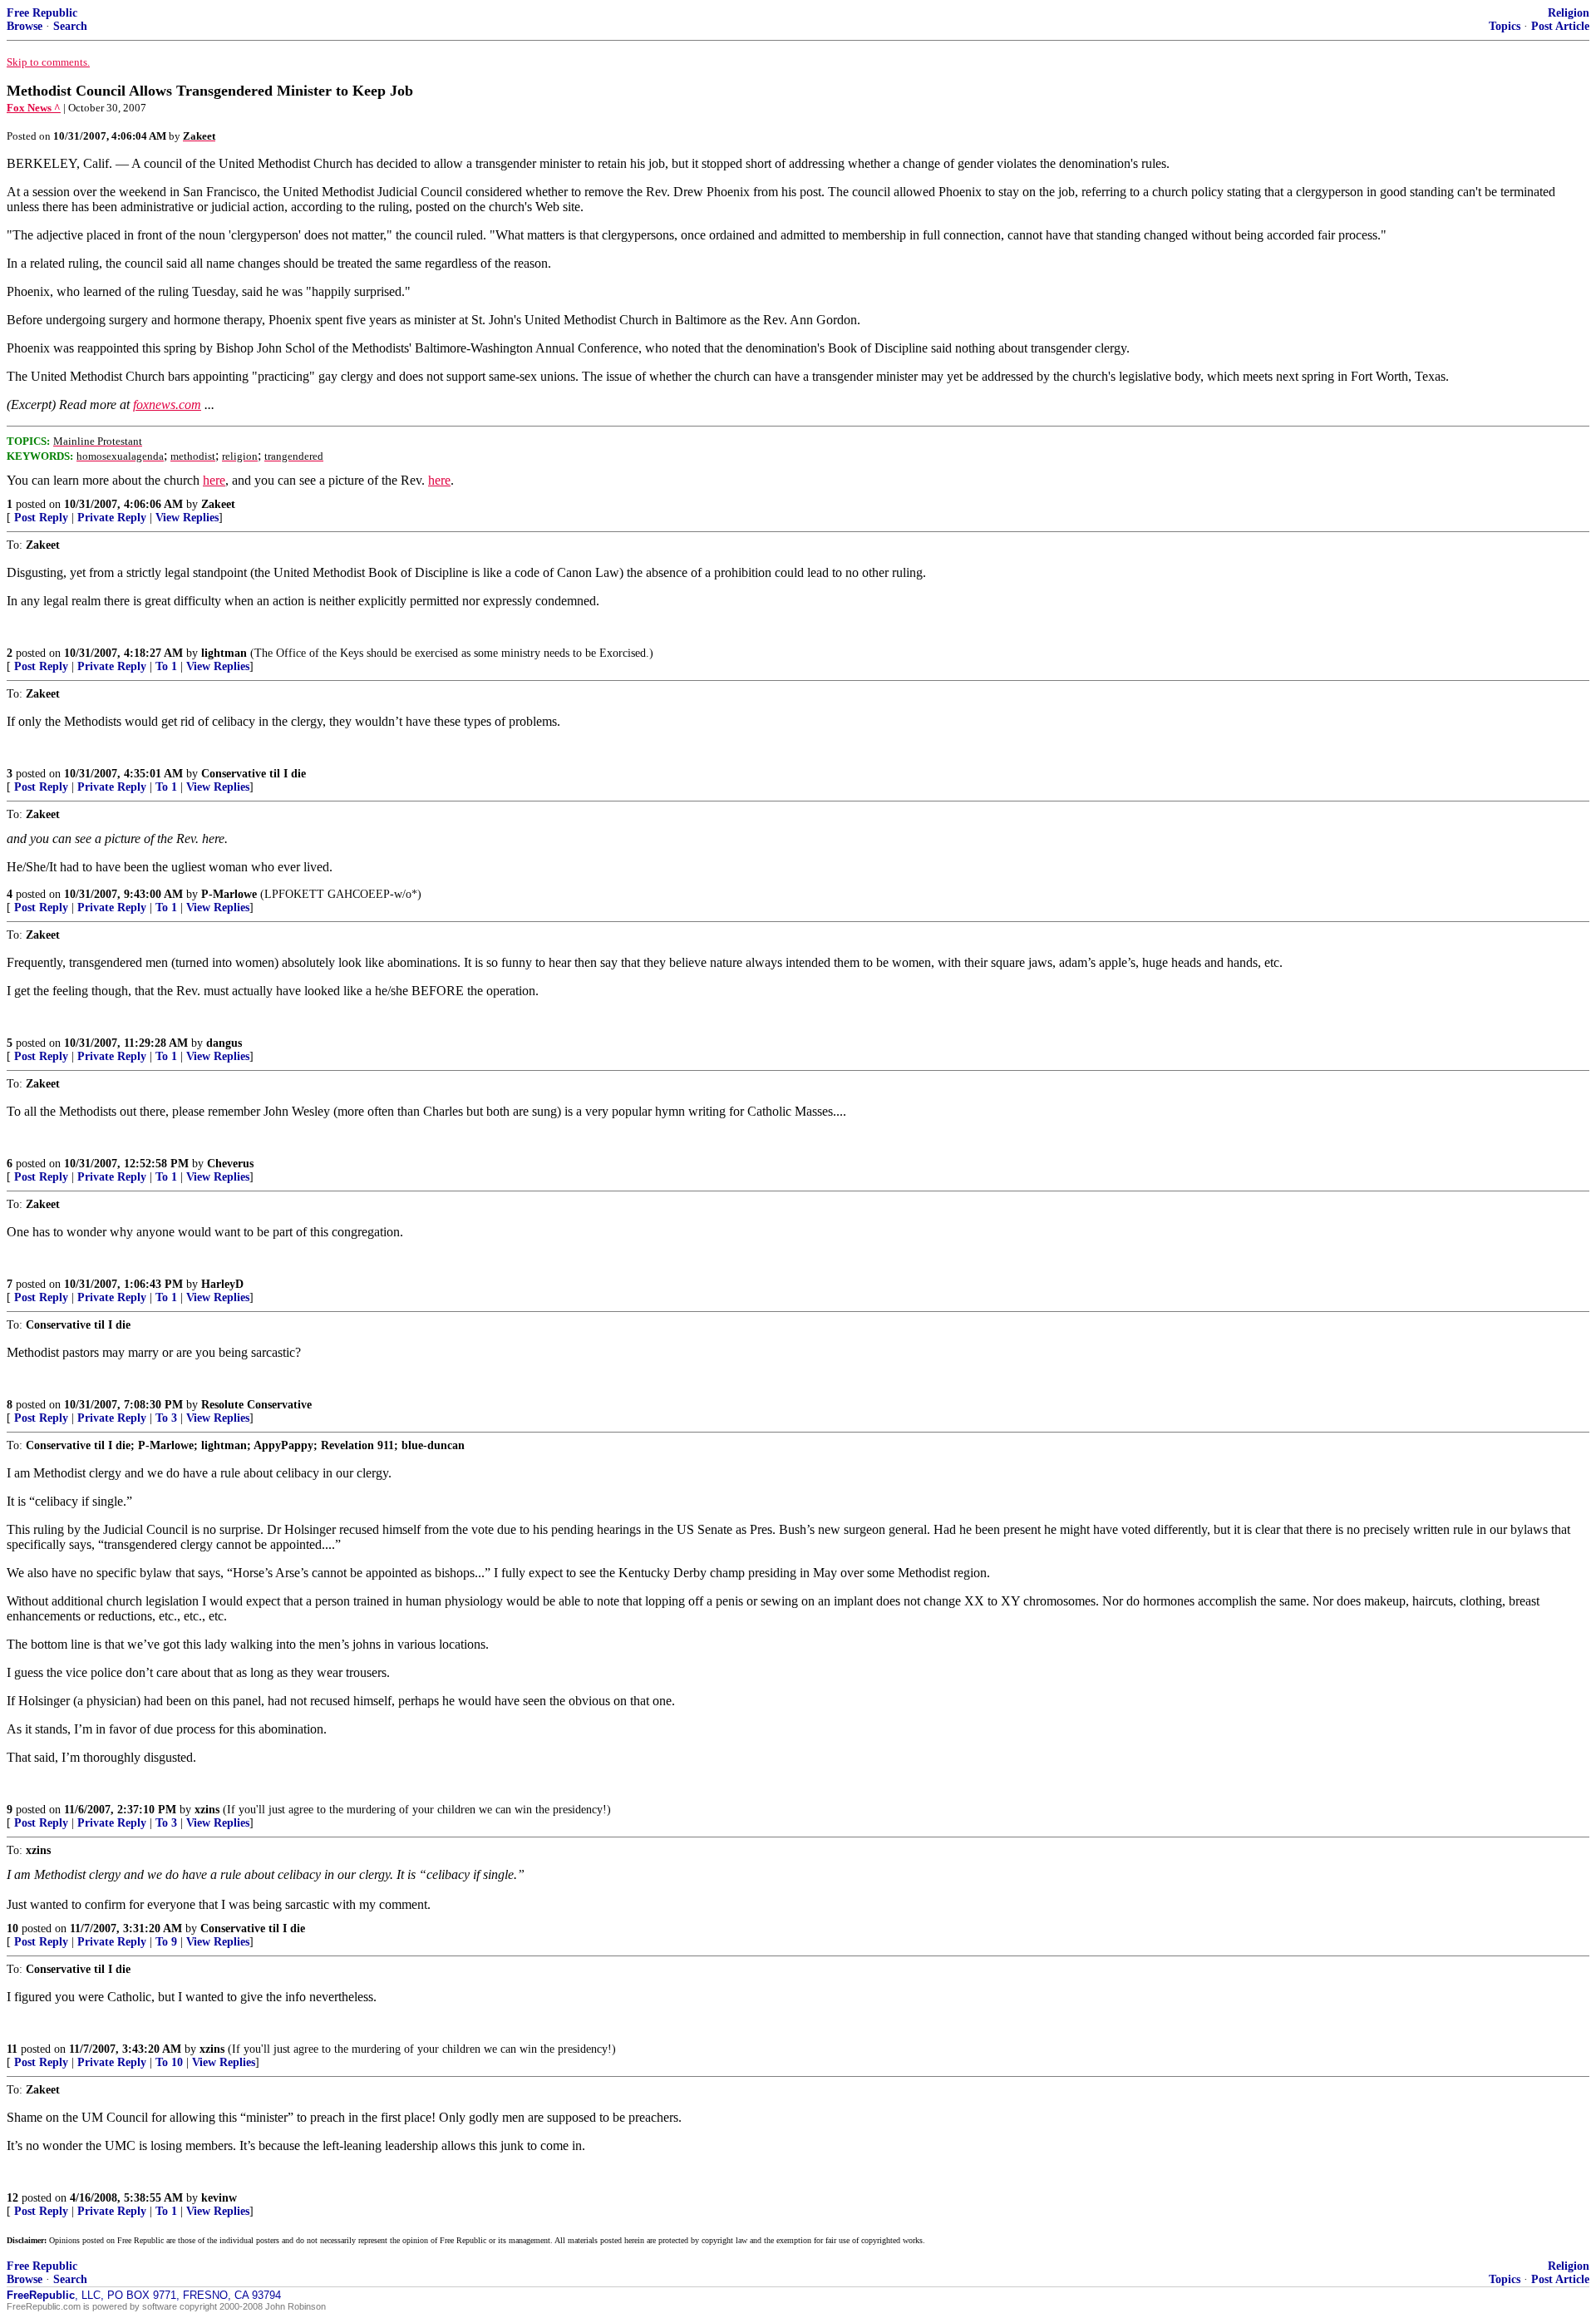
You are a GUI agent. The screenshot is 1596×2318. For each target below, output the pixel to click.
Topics (1505, 26)
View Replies (187, 518)
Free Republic (42, 13)
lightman (224, 653)
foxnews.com (167, 404)
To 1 (166, 666)
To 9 (166, 1942)
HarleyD (222, 1284)
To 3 (166, 1418)
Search (70, 26)
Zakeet (218, 504)
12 (12, 2198)
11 (12, 2049)
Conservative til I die (254, 774)
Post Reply (41, 518)
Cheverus (230, 1164)
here (214, 480)
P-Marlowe (229, 894)
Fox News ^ (34, 108)
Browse (25, 26)
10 (12, 1928)
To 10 (169, 2062)
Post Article (1560, 26)
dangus (224, 1043)
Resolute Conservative (256, 1405)
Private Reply (112, 518)
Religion (1569, 13)
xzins (207, 1810)
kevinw (219, 2198)
